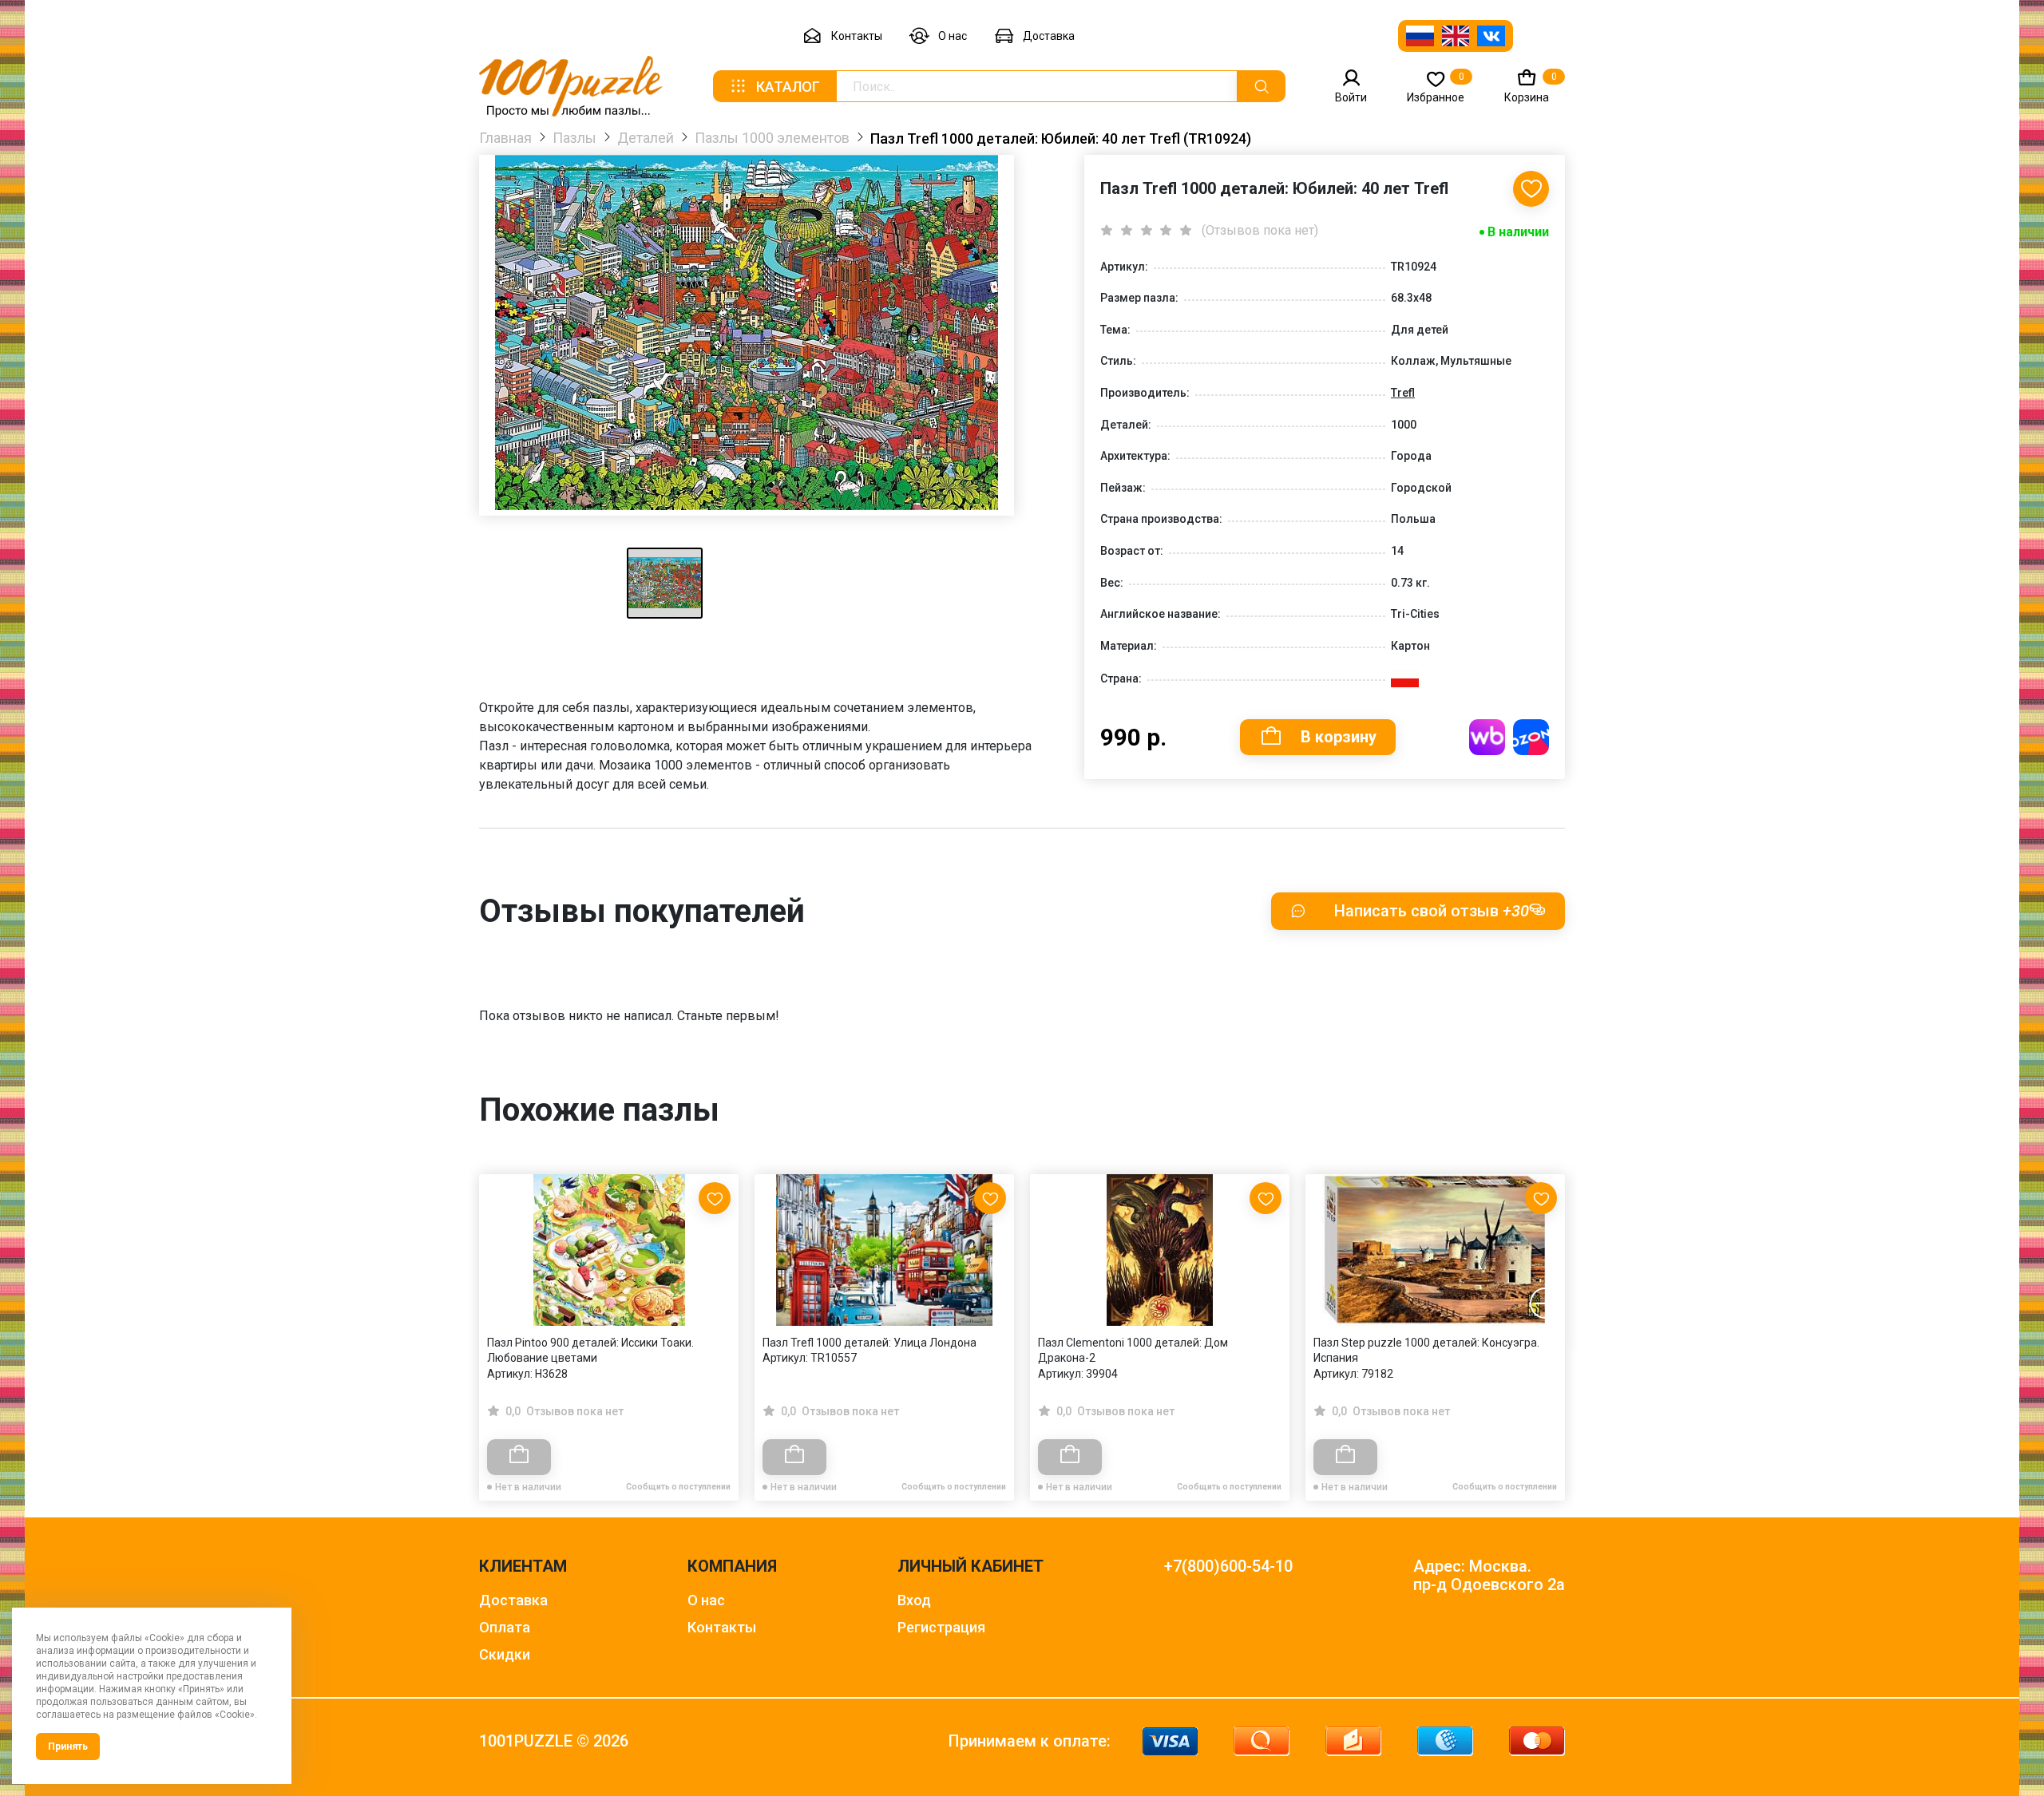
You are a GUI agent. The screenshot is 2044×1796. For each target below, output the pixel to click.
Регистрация (941, 1627)
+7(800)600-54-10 (1228, 1567)
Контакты (857, 36)
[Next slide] (1545, 1303)
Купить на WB (1487, 737)
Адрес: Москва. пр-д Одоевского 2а (1489, 1576)
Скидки (505, 1654)
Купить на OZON (1531, 737)
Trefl (1403, 393)
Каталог (788, 87)
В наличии (1518, 232)
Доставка (1049, 36)
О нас (953, 36)
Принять (68, 1747)
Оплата (505, 1627)
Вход (914, 1600)
